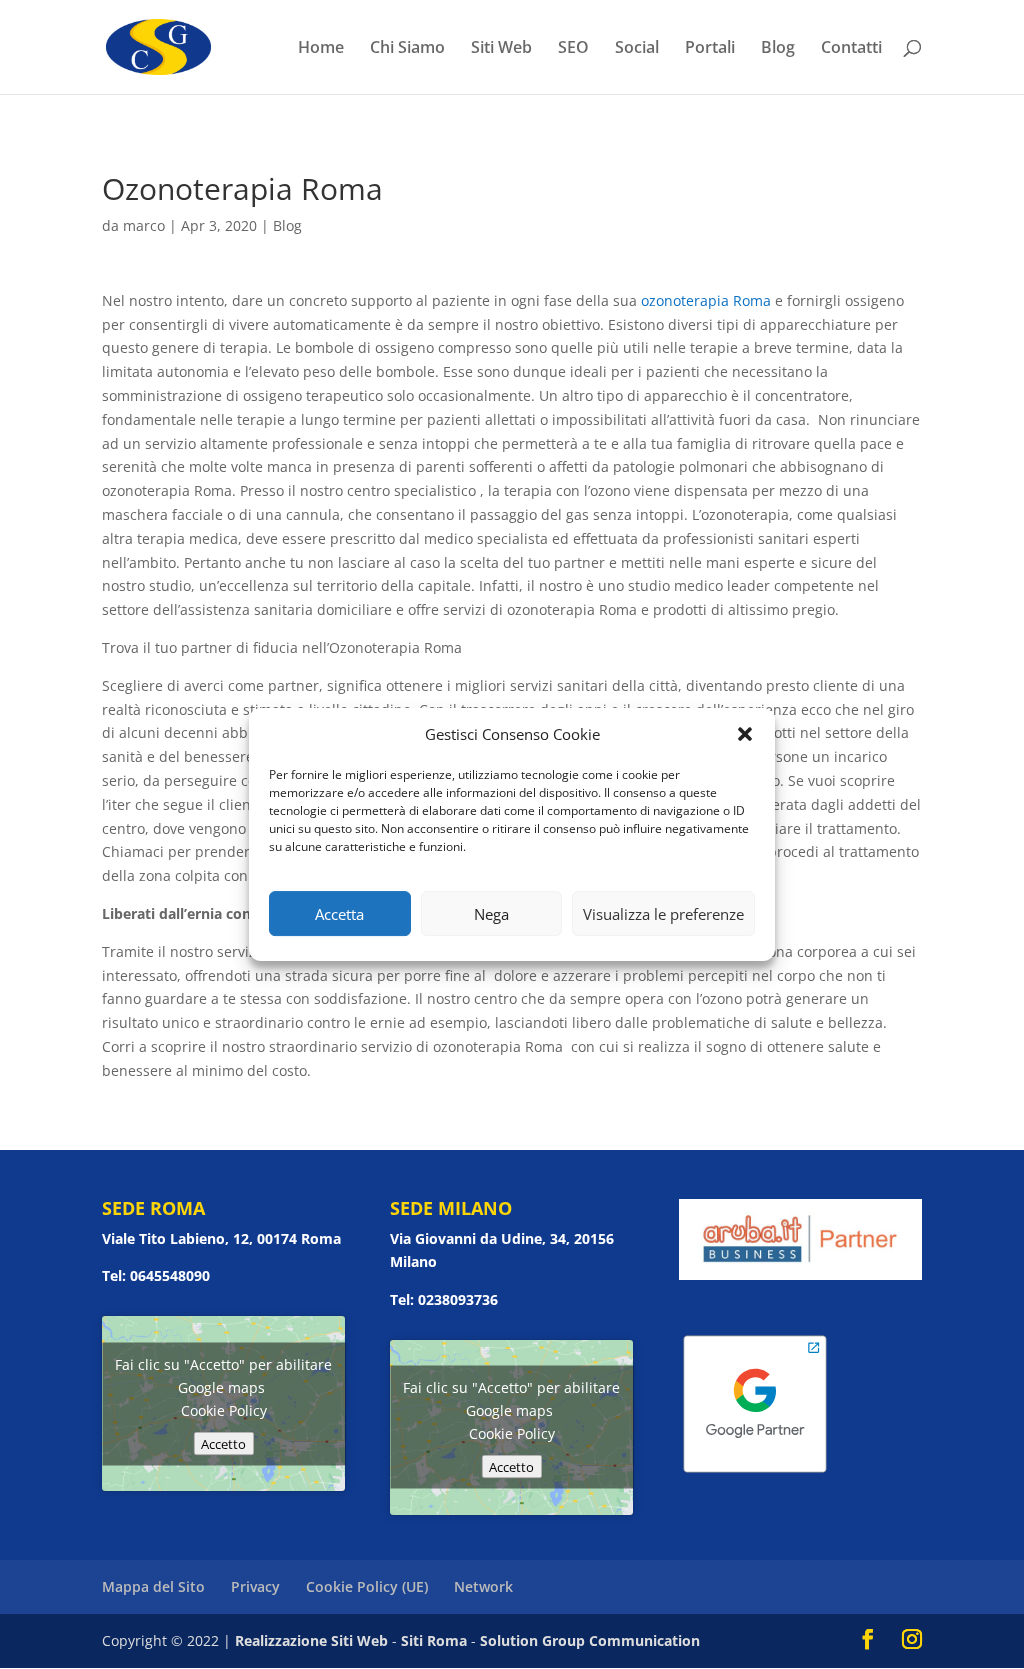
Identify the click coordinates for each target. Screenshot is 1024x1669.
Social (637, 49)
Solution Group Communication (590, 1640)
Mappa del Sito (153, 1586)
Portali (710, 49)
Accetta (339, 914)
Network (483, 1586)
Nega (491, 914)
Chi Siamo (407, 49)
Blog (778, 49)
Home (321, 49)
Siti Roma (434, 1640)
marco (144, 225)
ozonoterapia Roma (706, 300)
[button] (745, 734)
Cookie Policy (224, 1409)
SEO (573, 49)
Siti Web (501, 49)
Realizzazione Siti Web (311, 1640)
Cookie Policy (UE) (367, 1586)
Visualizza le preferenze (663, 914)
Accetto (223, 1443)
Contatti (851, 49)
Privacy (255, 1586)
